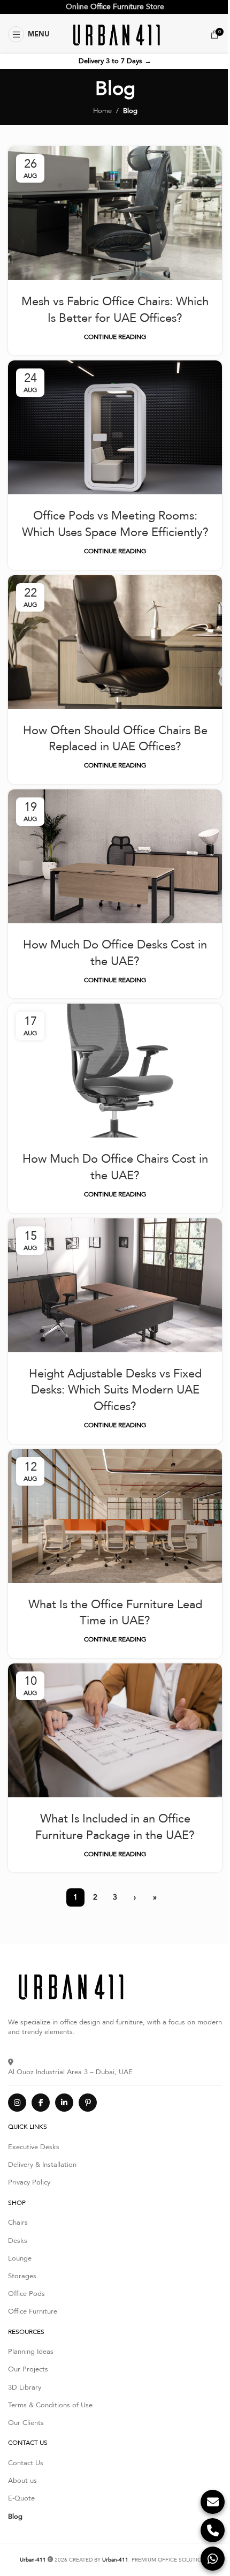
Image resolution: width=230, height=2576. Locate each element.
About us (22, 2481)
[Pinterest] (88, 2103)
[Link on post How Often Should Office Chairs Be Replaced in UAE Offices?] (115, 642)
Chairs (18, 2223)
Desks (18, 2241)
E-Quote (21, 2498)
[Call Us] (213, 2530)
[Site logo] (115, 34)
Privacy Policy (29, 2182)
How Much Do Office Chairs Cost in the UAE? (115, 1167)
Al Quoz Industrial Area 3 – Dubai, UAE (70, 2072)
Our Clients (26, 2423)
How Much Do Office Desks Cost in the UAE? (115, 953)
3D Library (25, 2387)
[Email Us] (213, 2502)
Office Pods (26, 2294)
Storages (22, 2276)
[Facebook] (41, 2103)
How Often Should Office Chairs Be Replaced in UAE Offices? (115, 739)
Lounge (20, 2258)
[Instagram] (17, 2103)
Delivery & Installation (42, 2165)
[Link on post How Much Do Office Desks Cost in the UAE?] (115, 856)
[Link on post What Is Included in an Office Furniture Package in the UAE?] (115, 1730)
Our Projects (28, 2369)
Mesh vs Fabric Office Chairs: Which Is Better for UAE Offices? (115, 310)
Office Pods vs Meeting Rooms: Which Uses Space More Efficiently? (115, 524)
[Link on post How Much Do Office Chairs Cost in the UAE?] (115, 1071)
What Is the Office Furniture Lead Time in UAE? (115, 1613)
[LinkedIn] (64, 2103)
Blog (15, 2517)
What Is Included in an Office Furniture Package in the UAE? (115, 1827)
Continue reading (115, 337)
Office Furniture (117, 7)
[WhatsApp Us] (213, 2559)
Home (102, 111)
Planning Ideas (31, 2352)
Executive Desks (34, 2147)
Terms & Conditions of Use (50, 2405)
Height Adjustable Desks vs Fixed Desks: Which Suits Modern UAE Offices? (115, 1390)
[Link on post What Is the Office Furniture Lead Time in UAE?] (115, 1516)
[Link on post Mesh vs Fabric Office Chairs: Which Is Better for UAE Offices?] (115, 213)
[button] (29, 34)
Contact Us (26, 2463)
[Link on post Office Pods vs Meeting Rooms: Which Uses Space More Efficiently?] (115, 427)
